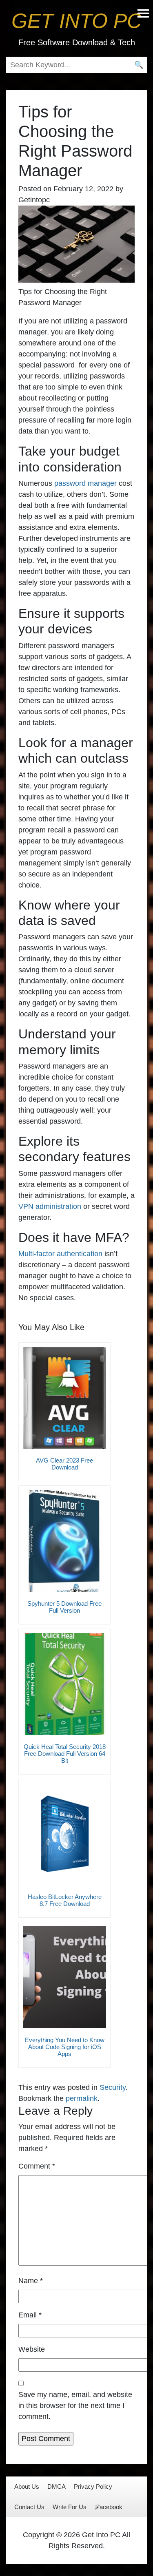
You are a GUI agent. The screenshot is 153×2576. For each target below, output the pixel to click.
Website (32, 2349)
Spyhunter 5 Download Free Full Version (64, 1607)
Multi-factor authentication (60, 1254)
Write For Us (70, 2507)
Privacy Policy (93, 2486)
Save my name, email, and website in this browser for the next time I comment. (75, 2406)
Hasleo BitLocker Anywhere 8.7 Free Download (65, 1900)
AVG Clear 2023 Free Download (64, 1464)
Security (113, 2087)
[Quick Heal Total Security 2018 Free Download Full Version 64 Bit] (64, 1684)
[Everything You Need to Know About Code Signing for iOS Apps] (64, 1977)
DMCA (57, 2486)
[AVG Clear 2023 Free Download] (64, 1398)
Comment (37, 2166)
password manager (85, 483)
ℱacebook (109, 2507)
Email (30, 2315)
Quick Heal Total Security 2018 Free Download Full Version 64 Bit (65, 1754)
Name (31, 2281)
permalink (82, 2098)
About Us (27, 2486)
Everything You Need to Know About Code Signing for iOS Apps (65, 2047)
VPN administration (50, 1206)
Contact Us (29, 2507)
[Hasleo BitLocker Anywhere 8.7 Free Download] (64, 1834)
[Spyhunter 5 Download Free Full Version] (64, 1541)
